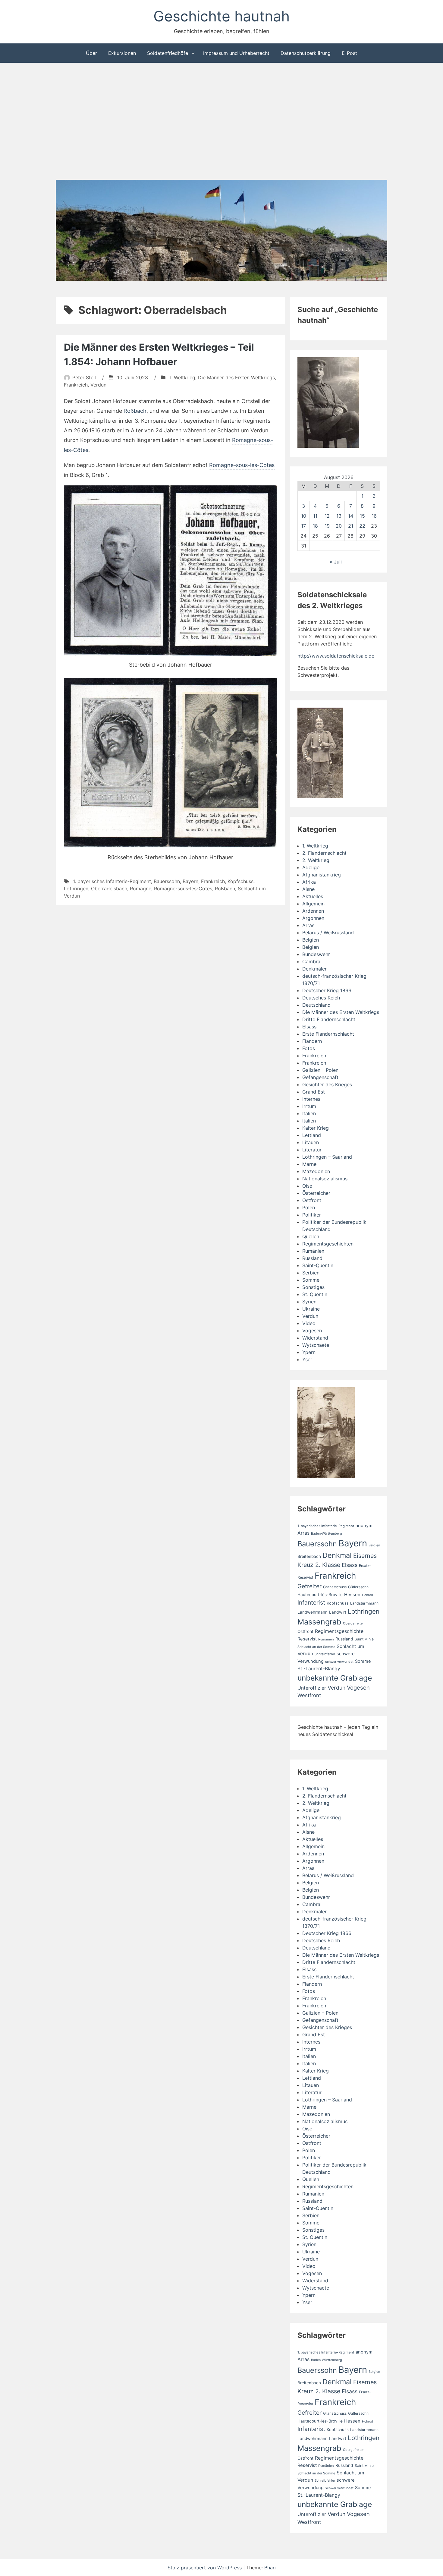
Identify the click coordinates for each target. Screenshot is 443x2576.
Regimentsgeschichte (339, 1631)
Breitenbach (309, 1556)
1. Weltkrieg (182, 377)
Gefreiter (309, 1586)
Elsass (309, 1027)
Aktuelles (313, 896)
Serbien (311, 1273)
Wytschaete (316, 1345)
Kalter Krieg (316, 1128)
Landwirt (338, 1612)
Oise (307, 1186)
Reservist (307, 1639)
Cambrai (312, 961)
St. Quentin (315, 1294)
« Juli (336, 562)
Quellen (311, 1236)
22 (362, 526)
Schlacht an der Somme (316, 1647)
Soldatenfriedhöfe (168, 53)
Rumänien (313, 1251)
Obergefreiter (353, 1623)
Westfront (309, 1695)
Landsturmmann (364, 1603)
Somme (311, 1280)
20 (339, 526)
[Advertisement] (222, 122)
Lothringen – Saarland (327, 1157)
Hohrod (368, 1595)
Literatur (312, 1150)
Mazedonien (316, 1171)
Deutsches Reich (321, 998)
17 (303, 526)
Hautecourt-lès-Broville (320, 1595)
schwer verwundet (339, 1662)
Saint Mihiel (365, 1639)
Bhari (270, 2568)
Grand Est (314, 1092)
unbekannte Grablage (335, 1678)
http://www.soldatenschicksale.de (336, 656)
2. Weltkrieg (316, 860)
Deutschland (316, 1005)
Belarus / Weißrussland (328, 933)
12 (327, 516)
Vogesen (312, 1331)
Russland (312, 1258)
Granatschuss (335, 1587)
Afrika (309, 882)
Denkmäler (314, 969)
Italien (309, 1113)
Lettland (312, 1135)
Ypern (309, 1352)
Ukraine (311, 1309)
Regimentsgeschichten (328, 1244)
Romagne (141, 889)
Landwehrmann (313, 1612)
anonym (364, 1526)
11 (315, 516)
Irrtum (309, 1106)
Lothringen (76, 889)
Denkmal (337, 1555)
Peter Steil (84, 377)
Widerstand (315, 1338)
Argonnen (313, 918)
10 (304, 516)
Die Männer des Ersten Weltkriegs (236, 377)
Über (91, 53)
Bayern (190, 881)
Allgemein (313, 904)
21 (351, 526)
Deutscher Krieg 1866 (327, 990)
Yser (307, 1359)
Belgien (311, 940)
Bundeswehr (316, 954)
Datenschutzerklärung (306, 53)
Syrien (309, 1302)
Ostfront (312, 1200)
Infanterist (311, 1602)
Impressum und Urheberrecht (236, 53)
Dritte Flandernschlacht (329, 1019)
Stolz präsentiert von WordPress (205, 2568)
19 (327, 526)
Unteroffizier (312, 1688)
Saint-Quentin (318, 1265)
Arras (308, 925)
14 (351, 516)
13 (339, 516)
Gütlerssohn (358, 1587)
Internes (311, 1099)
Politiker (312, 1215)
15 (362, 516)
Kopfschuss (240, 881)
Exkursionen (122, 53)
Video (309, 1323)
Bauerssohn (167, 881)
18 (315, 526)
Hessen (352, 1595)
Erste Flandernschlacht (328, 1034)
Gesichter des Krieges (327, 1084)
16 (374, 516)
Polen (309, 1207)
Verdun (98, 385)
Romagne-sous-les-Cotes (242, 465)
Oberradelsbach (109, 889)
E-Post (349, 53)
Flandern (312, 1041)
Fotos (309, 1048)
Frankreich (76, 385)
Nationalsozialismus (325, 1179)
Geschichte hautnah (222, 16)
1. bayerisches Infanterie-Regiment (112, 881)
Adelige (311, 867)
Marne (309, 1164)
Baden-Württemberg (327, 1534)
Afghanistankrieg (322, 875)
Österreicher (316, 1193)
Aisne (308, 889)
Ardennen (313, 911)
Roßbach (135, 411)
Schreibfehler (325, 1654)
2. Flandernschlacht (324, 853)
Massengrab (319, 1622)
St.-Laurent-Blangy (319, 1669)
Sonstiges (313, 1287)
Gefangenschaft (320, 1077)
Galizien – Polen (320, 1070)
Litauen (311, 1142)
